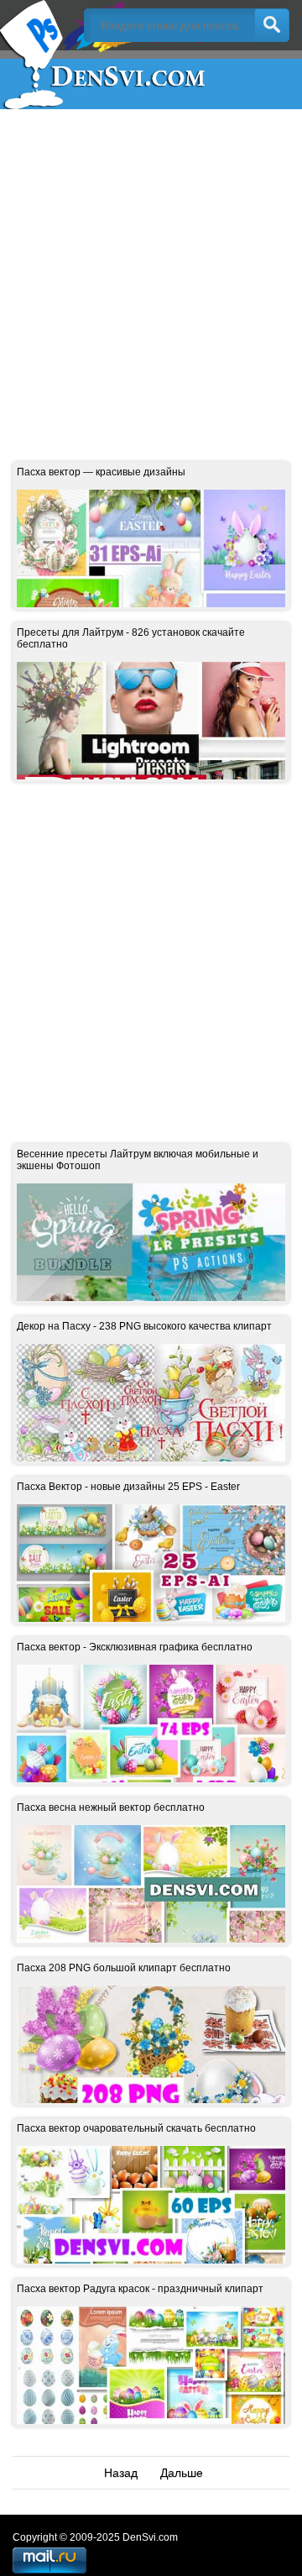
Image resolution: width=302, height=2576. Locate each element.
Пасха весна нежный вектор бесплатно (111, 1807)
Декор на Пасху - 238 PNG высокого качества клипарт (144, 1326)
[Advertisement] (151, 273)
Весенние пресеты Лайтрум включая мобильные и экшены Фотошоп (138, 1160)
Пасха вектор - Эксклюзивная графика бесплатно (135, 1647)
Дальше (182, 2473)
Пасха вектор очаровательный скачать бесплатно (136, 2128)
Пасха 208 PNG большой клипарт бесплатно (124, 1968)
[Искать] (272, 25)
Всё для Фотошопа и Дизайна (105, 55)
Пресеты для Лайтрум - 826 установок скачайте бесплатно (131, 638)
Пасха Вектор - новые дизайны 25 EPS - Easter (128, 1487)
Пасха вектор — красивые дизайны (101, 472)
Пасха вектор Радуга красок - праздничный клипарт (140, 2289)
